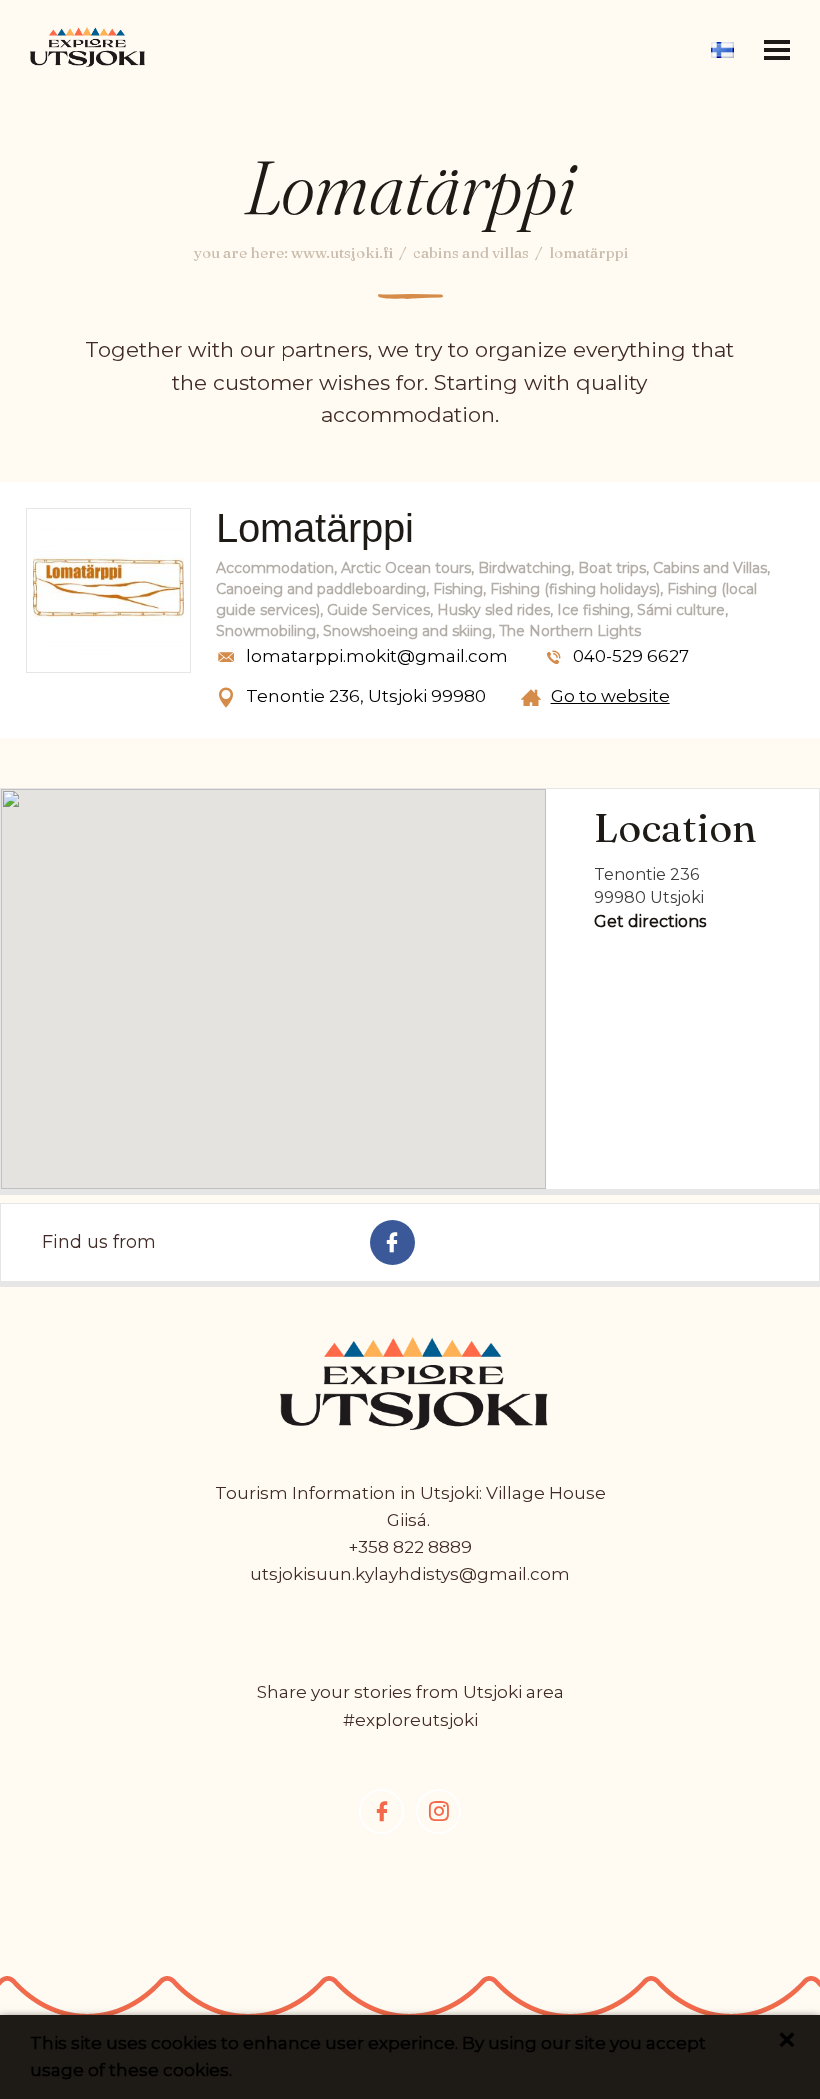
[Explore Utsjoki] (87, 45)
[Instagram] (438, 1811)
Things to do (410, 72)
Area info (410, 24)
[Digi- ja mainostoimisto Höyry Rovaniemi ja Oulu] (398, 1981)
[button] (777, 50)
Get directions (650, 921)
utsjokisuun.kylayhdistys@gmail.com (410, 1574)
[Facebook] (381, 1811)
